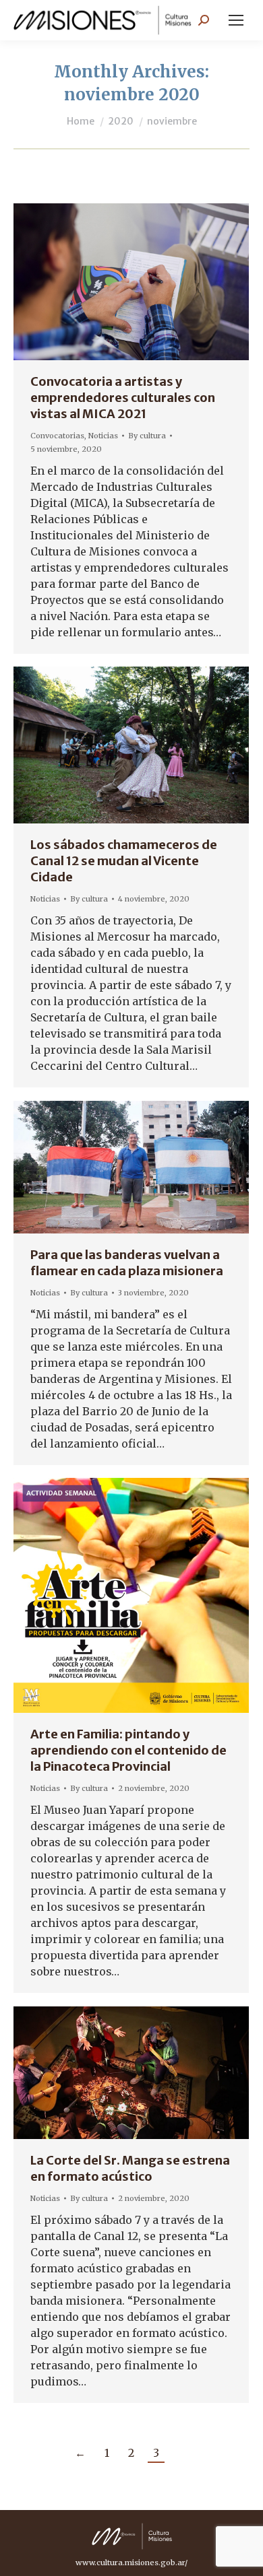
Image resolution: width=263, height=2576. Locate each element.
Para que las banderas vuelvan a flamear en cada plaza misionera (127, 1263)
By (147, 436)
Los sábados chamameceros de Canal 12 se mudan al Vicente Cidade (124, 861)
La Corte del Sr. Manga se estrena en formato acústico (130, 2168)
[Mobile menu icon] (236, 20)
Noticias (103, 436)
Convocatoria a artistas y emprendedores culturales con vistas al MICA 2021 (123, 398)
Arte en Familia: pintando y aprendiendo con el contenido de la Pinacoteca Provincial (128, 1750)
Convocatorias (57, 436)
